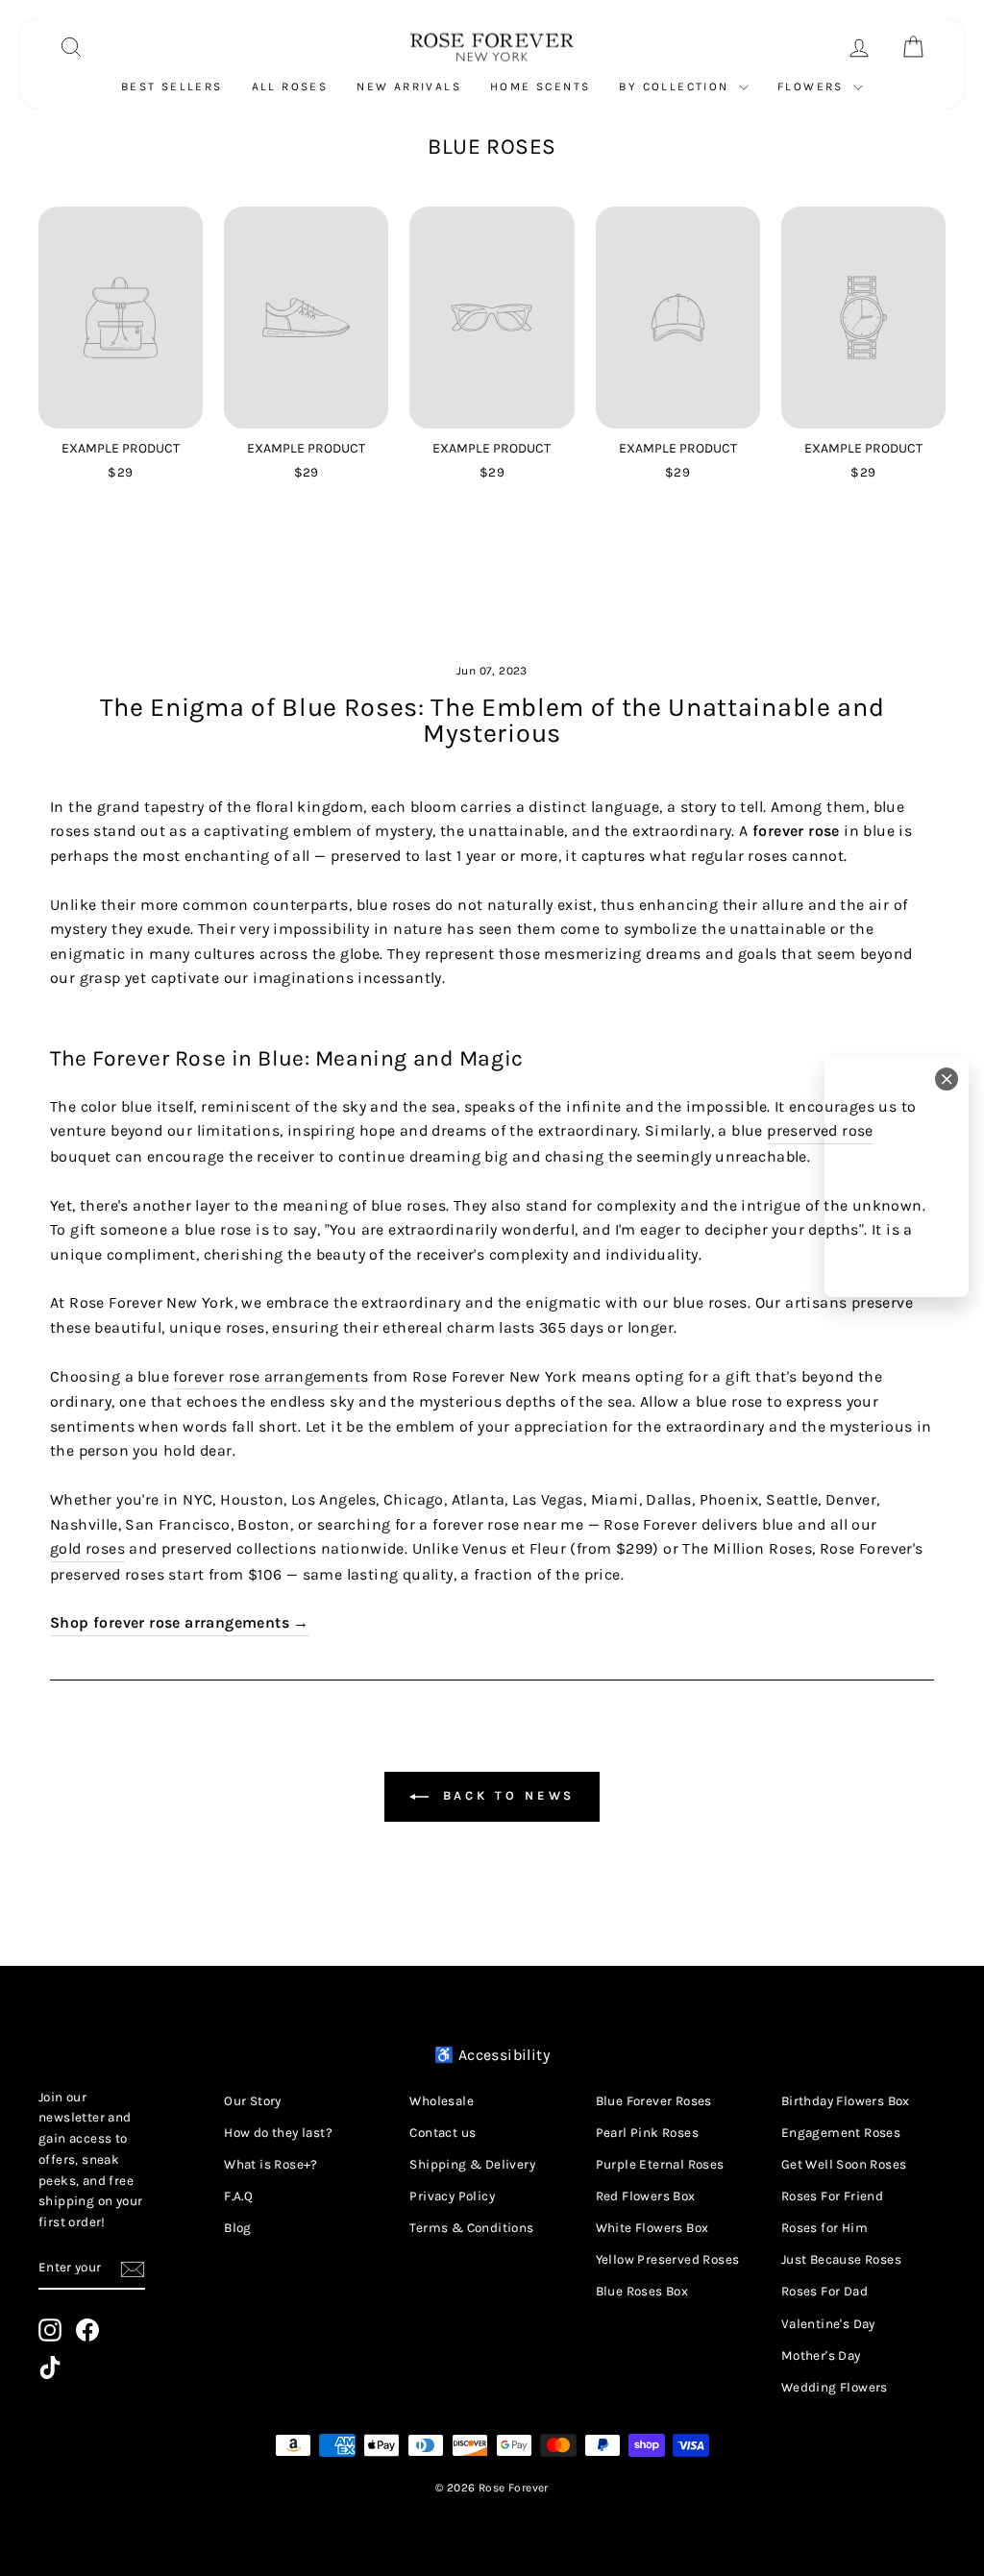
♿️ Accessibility (492, 2055)
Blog (238, 2228)
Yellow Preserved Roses (668, 2259)
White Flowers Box (652, 2228)
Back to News (506, 1795)
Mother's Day (821, 2355)
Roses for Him (824, 2228)
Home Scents (540, 86)
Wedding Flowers (835, 2387)
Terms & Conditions (471, 2228)
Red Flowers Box (646, 2196)
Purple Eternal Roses (660, 2164)
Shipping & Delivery (472, 2164)
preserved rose (820, 1130)
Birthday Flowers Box (846, 2101)
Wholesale (442, 2101)
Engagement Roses (841, 2133)
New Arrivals (409, 86)
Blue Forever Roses (654, 2101)
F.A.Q (238, 2196)
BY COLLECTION (676, 86)
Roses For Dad (824, 2291)
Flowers (813, 86)
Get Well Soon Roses (844, 2164)
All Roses (290, 86)
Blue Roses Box (642, 2291)
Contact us (443, 2133)
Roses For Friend (832, 2196)
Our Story (253, 2101)
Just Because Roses (841, 2259)
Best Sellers (172, 86)
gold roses (87, 1548)
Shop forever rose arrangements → (180, 1622)
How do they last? (278, 2133)
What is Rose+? (271, 2164)
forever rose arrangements (271, 1376)
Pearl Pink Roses (647, 2133)
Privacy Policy (452, 2196)
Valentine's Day (828, 2324)
